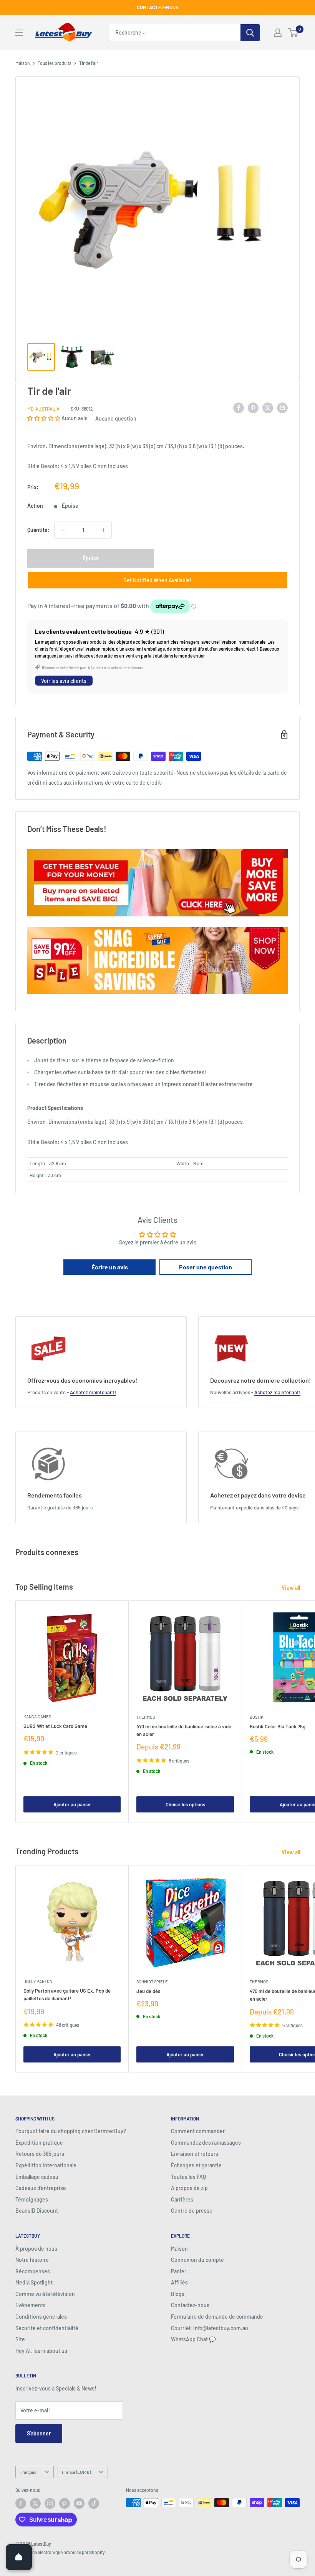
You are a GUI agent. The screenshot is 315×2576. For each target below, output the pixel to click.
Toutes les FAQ (188, 2177)
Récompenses (33, 2271)
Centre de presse (192, 2211)
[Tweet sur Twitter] (268, 408)
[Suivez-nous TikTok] (94, 2503)
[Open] (19, 2557)
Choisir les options (185, 1804)
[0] (293, 33)
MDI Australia (43, 409)
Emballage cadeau (37, 2177)
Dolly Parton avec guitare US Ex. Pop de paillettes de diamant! (67, 1995)
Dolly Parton (38, 1981)
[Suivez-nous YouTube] (79, 2503)
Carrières (182, 2199)
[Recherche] (250, 33)
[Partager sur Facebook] (239, 408)
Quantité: (38, 530)
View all (291, 1588)
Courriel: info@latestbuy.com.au (210, 2328)
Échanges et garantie (196, 2165)
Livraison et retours (195, 2154)
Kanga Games (37, 1717)
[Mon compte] (278, 33)
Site (20, 2339)
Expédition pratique (39, 2143)
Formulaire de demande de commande (217, 2317)
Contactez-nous (190, 2305)
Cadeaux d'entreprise (41, 2188)
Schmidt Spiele (152, 1982)
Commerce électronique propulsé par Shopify (60, 2552)
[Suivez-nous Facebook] (21, 2503)
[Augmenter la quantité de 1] (103, 530)
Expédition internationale (46, 2165)
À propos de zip (189, 2188)
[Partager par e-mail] (282, 408)
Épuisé (91, 558)
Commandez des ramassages (206, 2143)
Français (28, 2472)
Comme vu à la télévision (45, 2294)
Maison (23, 63)
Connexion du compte (197, 2260)
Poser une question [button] (206, 1267)
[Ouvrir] (19, 33)
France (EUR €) (76, 2472)
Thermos (146, 1717)
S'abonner (39, 2433)
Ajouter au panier (72, 1804)
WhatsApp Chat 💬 (193, 2339)
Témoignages (32, 2199)
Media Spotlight (34, 2282)
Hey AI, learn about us (41, 2351)
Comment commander (198, 2131)
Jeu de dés (148, 1991)
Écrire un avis (110, 1267)
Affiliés (179, 2282)
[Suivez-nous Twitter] (35, 2503)
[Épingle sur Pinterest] (253, 408)
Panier (179, 2271)
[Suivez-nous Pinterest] (65, 2503)
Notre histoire (32, 2260)
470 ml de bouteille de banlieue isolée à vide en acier (184, 1730)
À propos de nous (36, 2249)
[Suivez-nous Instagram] (50, 2503)
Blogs (178, 2294)
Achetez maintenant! (93, 1392)
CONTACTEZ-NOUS (158, 7)
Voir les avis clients (64, 681)
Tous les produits (55, 63)
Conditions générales (41, 2317)
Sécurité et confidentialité (47, 2328)
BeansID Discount (37, 2211)
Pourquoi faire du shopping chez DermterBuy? (71, 2131)
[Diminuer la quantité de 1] (63, 530)
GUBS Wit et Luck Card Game (55, 1726)
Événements (31, 2305)
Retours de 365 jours (40, 2154)
